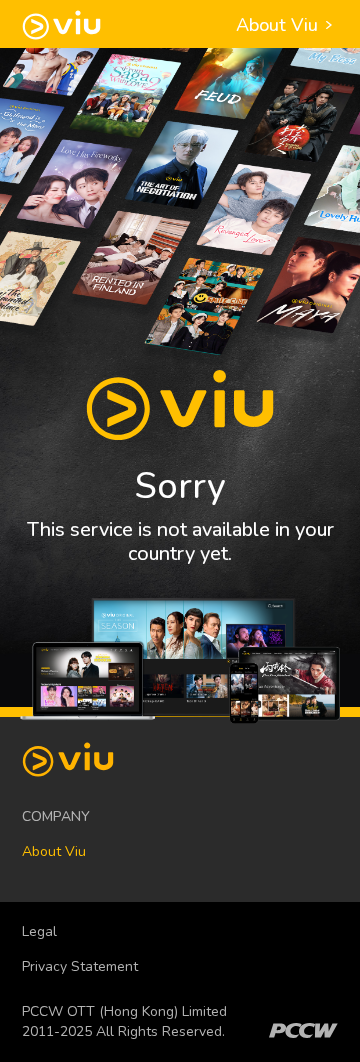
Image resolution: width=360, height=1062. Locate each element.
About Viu (279, 25)
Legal (39, 931)
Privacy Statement (80, 966)
